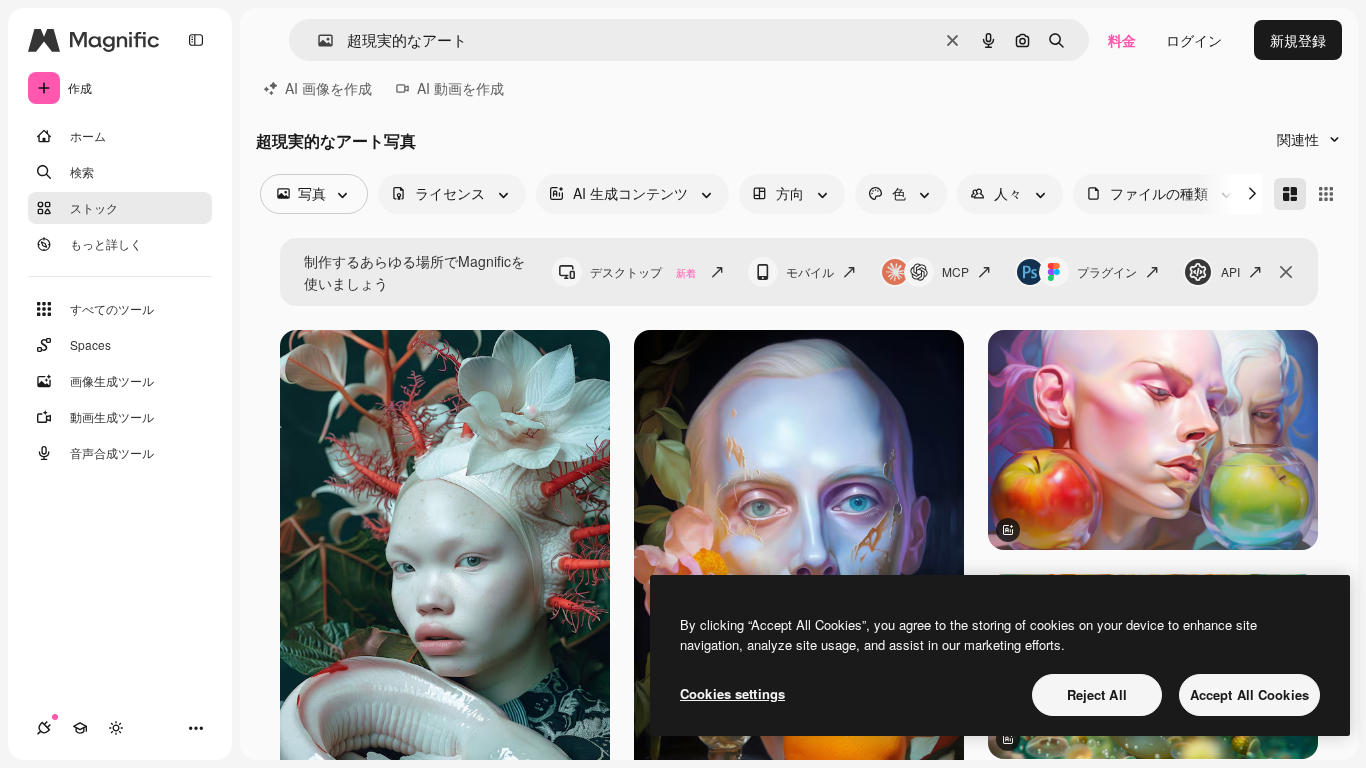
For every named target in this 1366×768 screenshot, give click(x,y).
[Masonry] (1290, 194)
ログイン (1194, 40)
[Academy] (80, 728)
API (1230, 271)
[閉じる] (1286, 272)
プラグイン (1107, 271)
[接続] (44, 728)
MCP (955, 271)
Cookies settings (732, 693)
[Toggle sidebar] (196, 40)
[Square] (1326, 194)
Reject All (1097, 694)
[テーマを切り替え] (116, 728)
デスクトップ (643, 271)
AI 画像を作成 (328, 88)
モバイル (810, 271)
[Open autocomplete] (317, 40)
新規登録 (1298, 40)
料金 (1122, 40)
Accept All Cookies (1249, 694)
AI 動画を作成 (460, 88)
